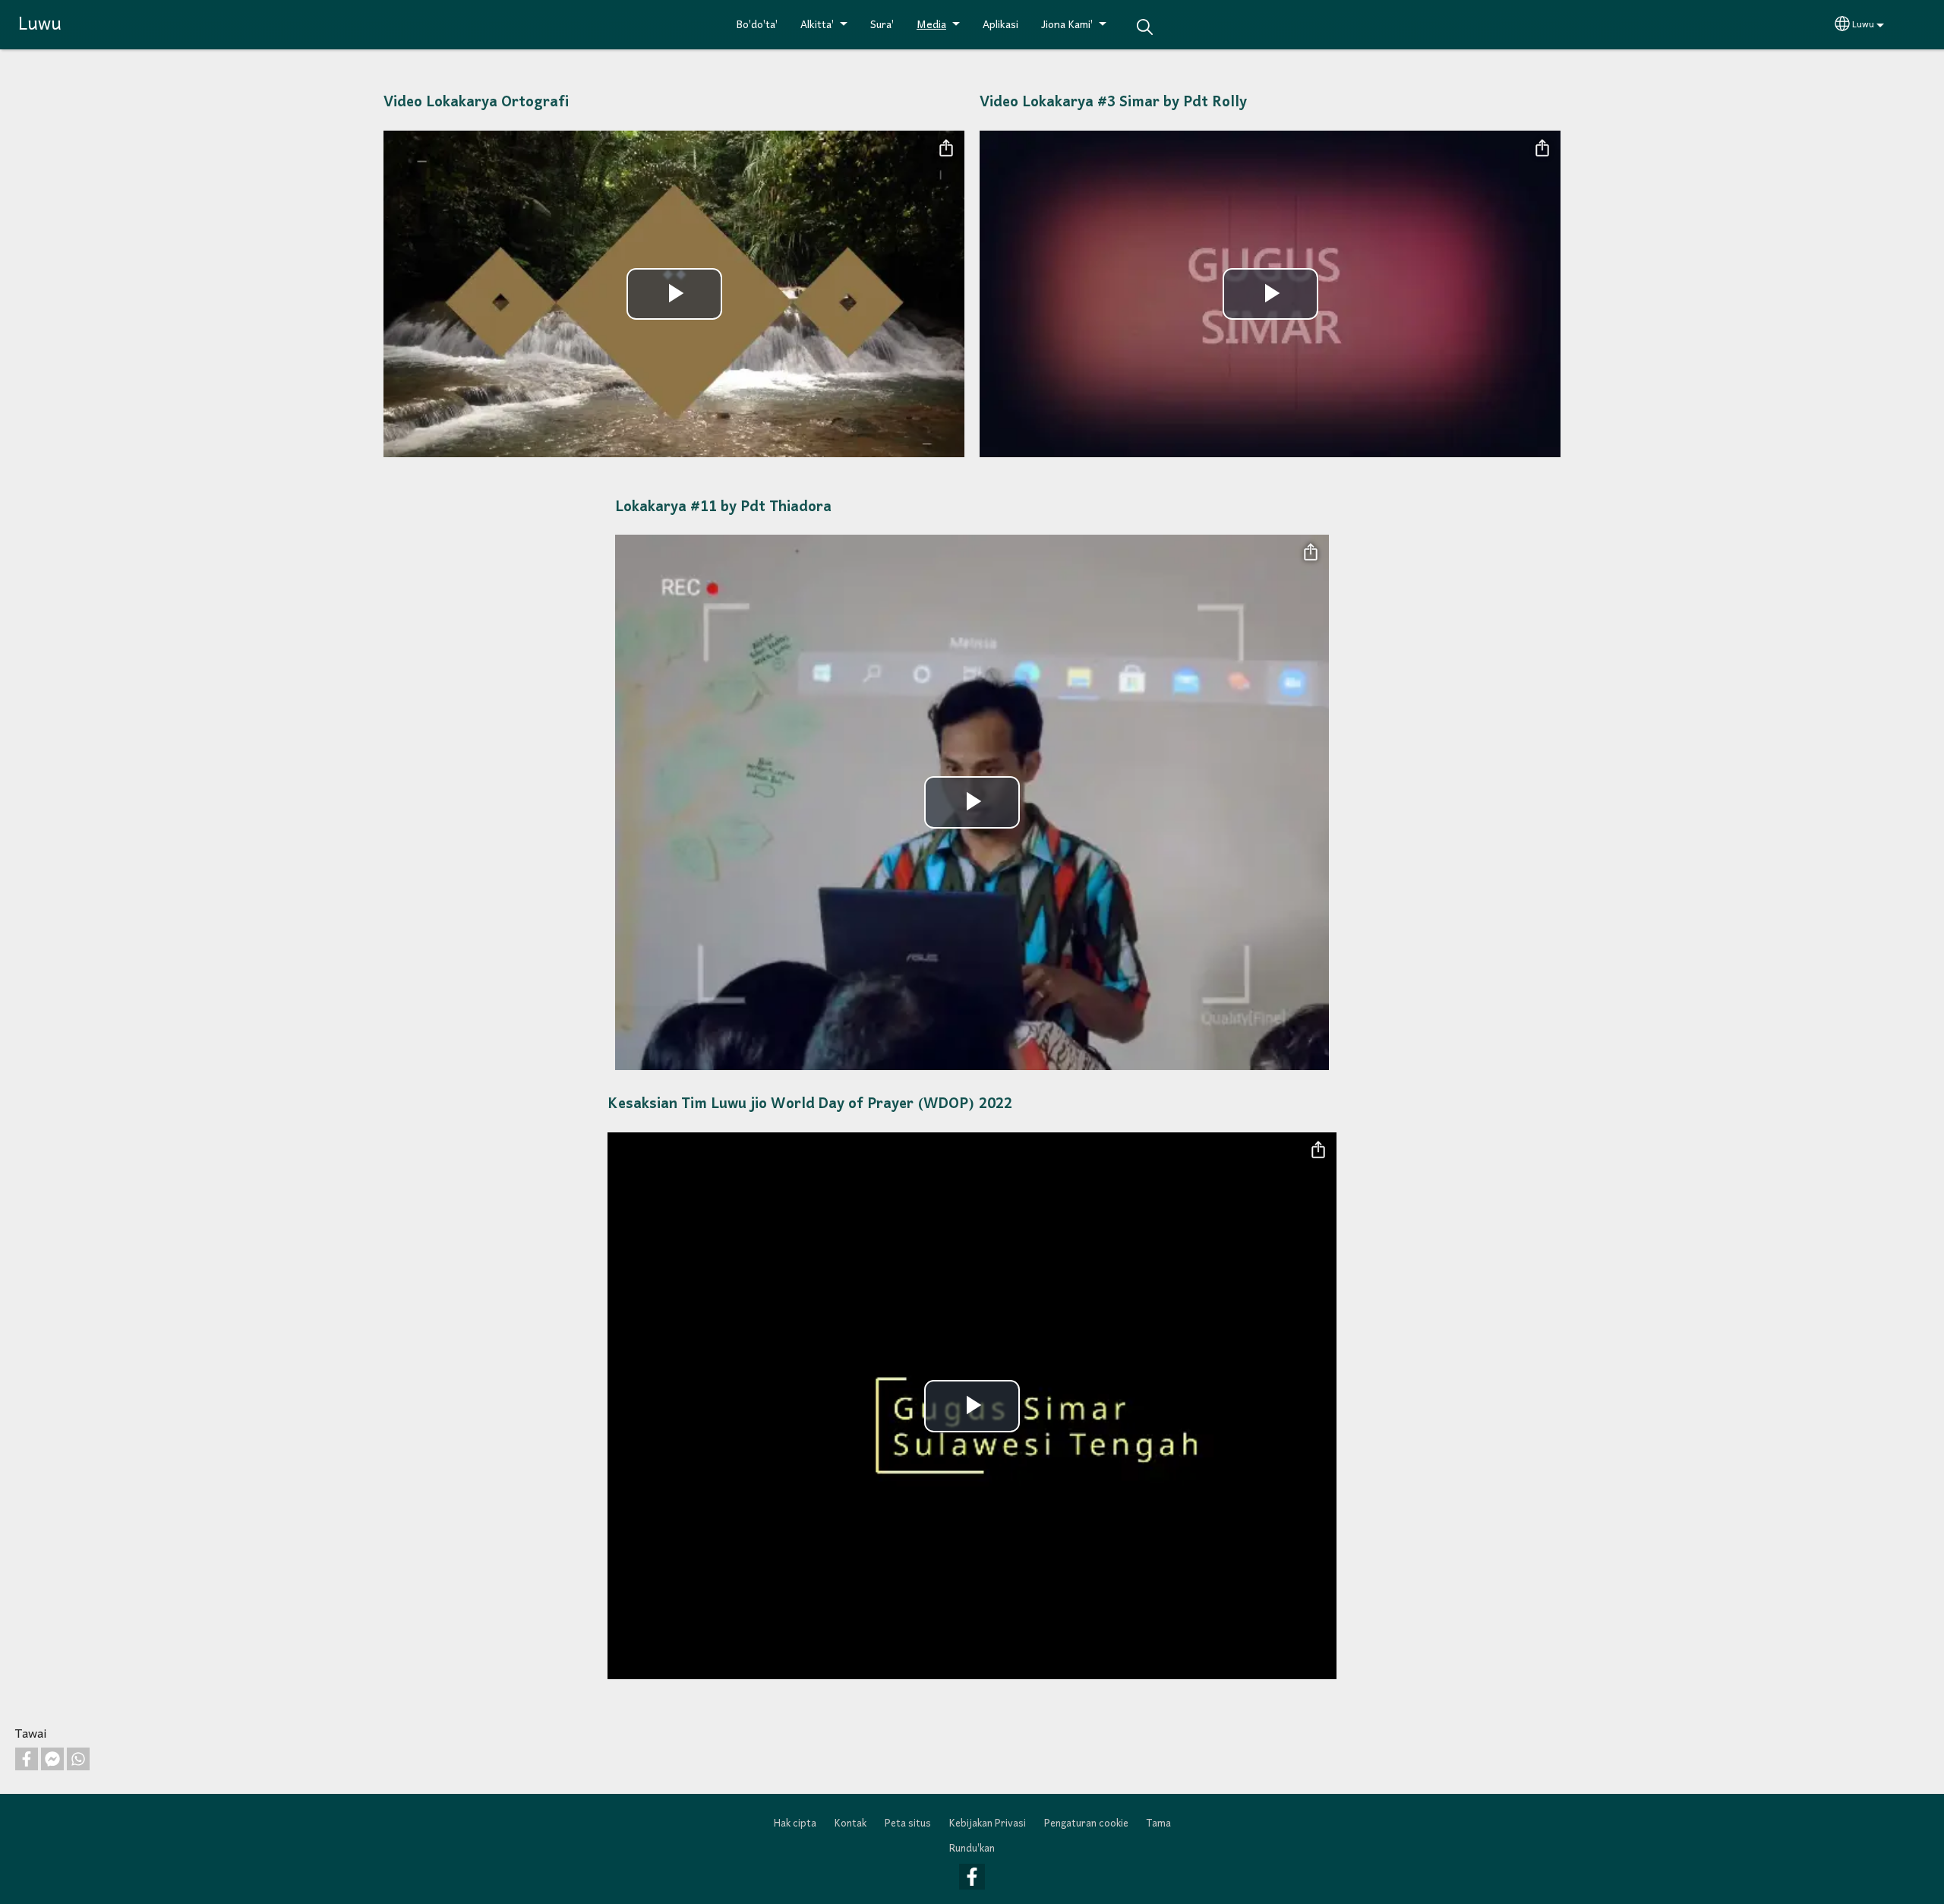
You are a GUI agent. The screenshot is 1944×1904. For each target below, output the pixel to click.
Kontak (850, 1824)
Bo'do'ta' (757, 25)
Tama (1159, 1824)
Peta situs (908, 1824)
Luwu (40, 25)
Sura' (882, 25)
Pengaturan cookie (1086, 1824)
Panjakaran (1144, 27)
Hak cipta (795, 1824)
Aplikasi (1000, 25)
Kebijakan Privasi (988, 1824)
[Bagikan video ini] (946, 149)
